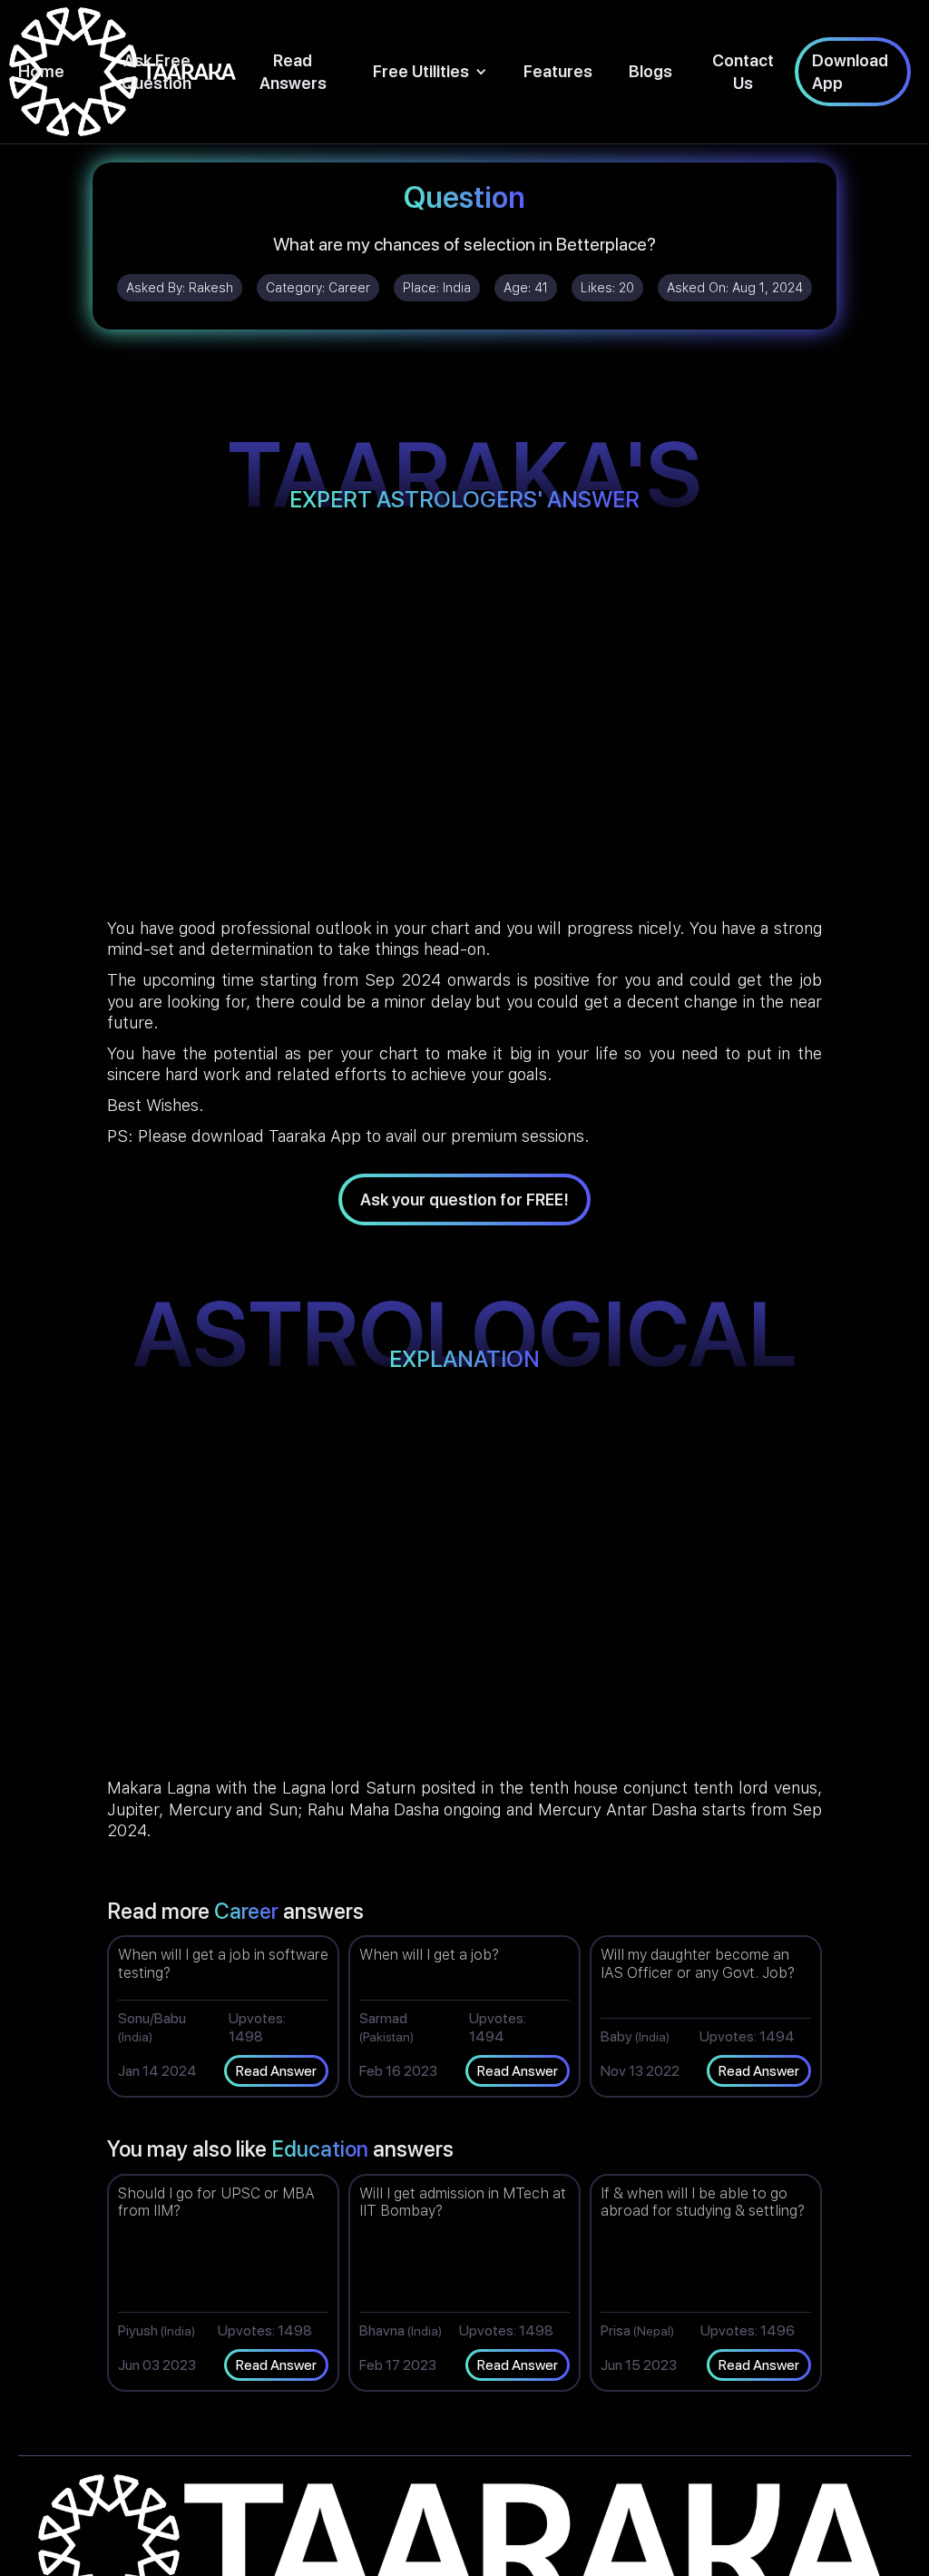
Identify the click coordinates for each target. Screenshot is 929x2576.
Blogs (650, 71)
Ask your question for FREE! (464, 1200)
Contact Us (743, 72)
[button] (430, 71)
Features (558, 71)
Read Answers (293, 72)
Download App (850, 72)
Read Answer (276, 2071)
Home (41, 71)
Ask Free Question (156, 72)
